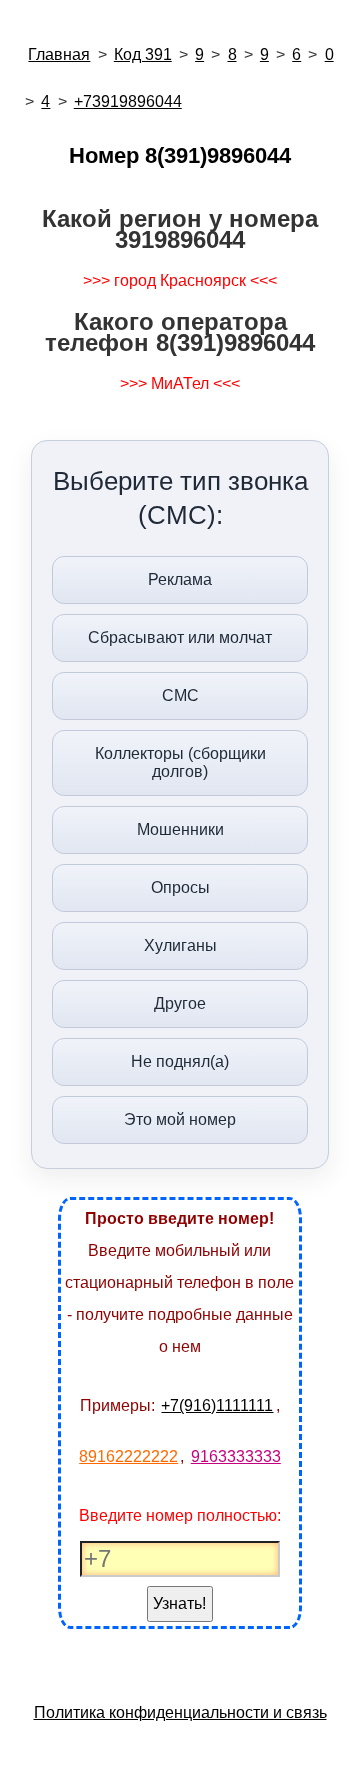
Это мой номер (180, 1119)
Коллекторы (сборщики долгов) (180, 762)
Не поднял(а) (180, 1061)
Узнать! (179, 1603)
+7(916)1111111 (217, 1405)
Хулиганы (180, 945)
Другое (180, 1003)
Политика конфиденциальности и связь (180, 1712)
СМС (180, 695)
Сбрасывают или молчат (180, 637)
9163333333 (236, 1456)
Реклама (180, 579)
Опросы (180, 887)
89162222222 (128, 1456)
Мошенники (180, 829)
